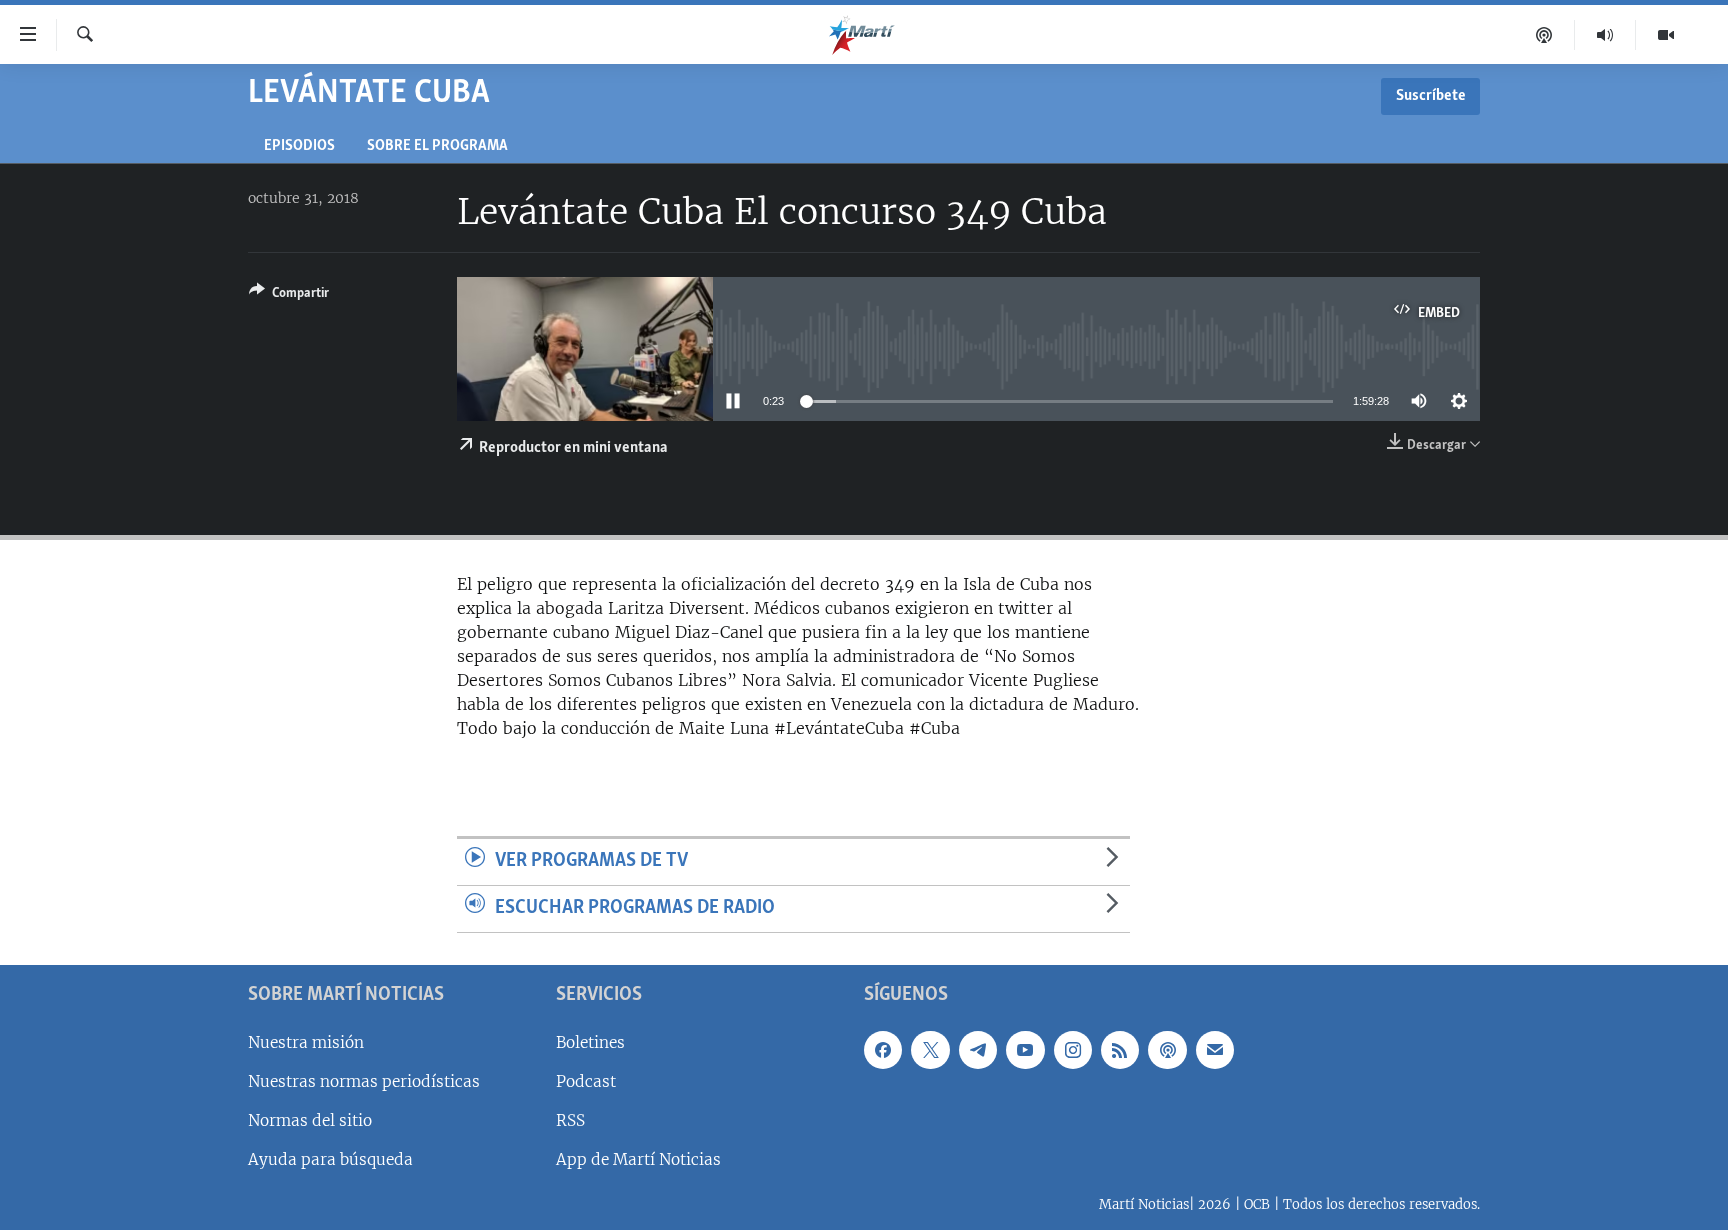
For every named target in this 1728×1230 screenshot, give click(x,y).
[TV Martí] (1666, 35)
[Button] (289, 296)
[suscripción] (1215, 1049)
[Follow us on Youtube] (1025, 1049)
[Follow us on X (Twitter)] (930, 1049)
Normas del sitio (310, 1119)
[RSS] (1120, 1049)
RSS (570, 1119)
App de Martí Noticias (638, 1159)
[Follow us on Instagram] (1073, 1049)
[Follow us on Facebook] (883, 1049)
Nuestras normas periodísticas (364, 1080)
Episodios (299, 146)
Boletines (590, 1041)
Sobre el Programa (437, 146)
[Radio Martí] (1605, 35)
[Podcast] (1544, 35)
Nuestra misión (306, 1041)
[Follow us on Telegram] (978, 1049)
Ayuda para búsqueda (330, 1159)
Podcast (586, 1080)
